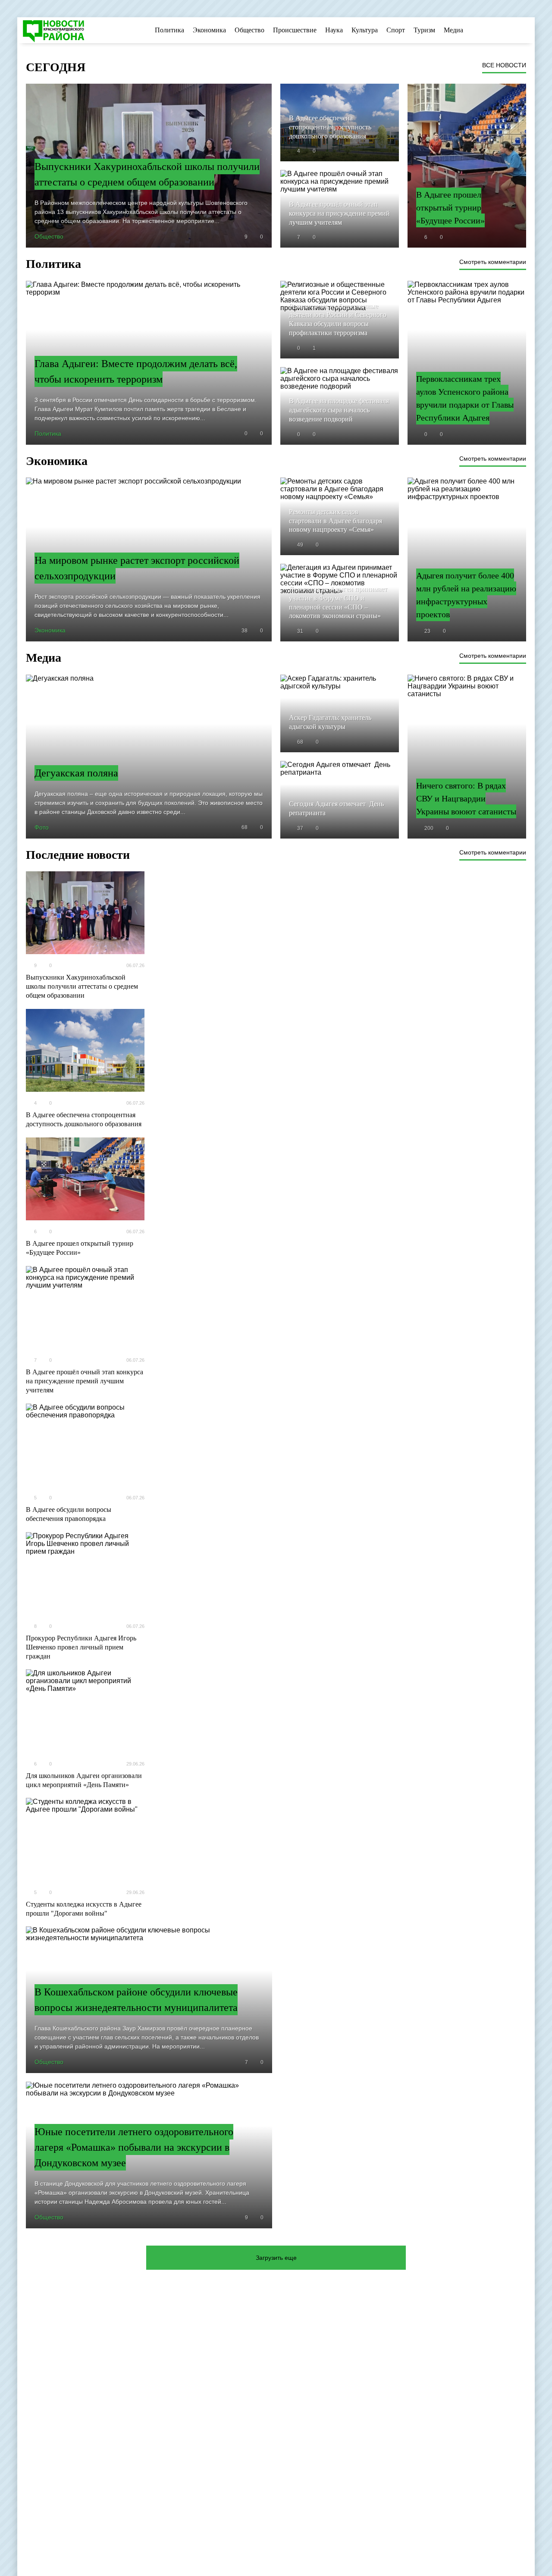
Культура (365, 30)
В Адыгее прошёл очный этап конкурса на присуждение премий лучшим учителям (85, 1381)
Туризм (424, 30)
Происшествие (295, 30)
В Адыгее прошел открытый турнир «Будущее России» (80, 1248)
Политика (169, 30)
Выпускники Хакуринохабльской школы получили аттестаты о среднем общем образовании (82, 986)
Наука (334, 30)
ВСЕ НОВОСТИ (504, 65)
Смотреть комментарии (493, 262)
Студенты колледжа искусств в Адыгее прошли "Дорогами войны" (84, 1909)
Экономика (209, 30)
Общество (249, 30)
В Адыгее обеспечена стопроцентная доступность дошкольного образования (84, 1119)
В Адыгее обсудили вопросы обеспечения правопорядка (69, 1514)
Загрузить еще (276, 2258)
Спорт (396, 30)
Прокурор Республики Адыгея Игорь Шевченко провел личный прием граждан (81, 1647)
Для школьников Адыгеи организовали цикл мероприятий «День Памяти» (84, 1780)
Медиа (453, 30)
